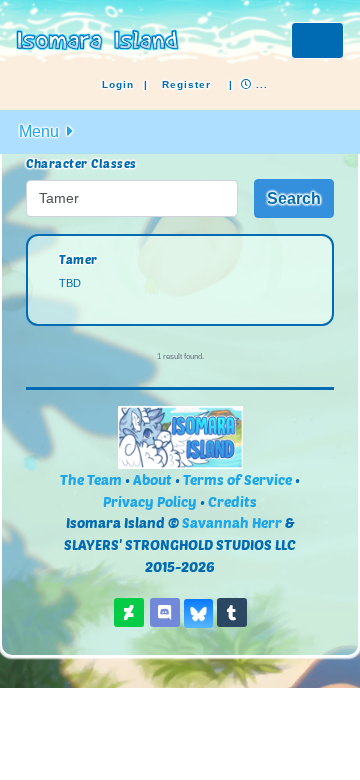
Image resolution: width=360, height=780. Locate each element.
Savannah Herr (232, 522)
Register (186, 84)
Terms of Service (237, 479)
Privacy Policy (150, 501)
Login (118, 84)
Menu (41, 131)
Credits (232, 501)
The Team (91, 479)
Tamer (78, 259)
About (152, 479)
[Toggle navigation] (317, 40)
